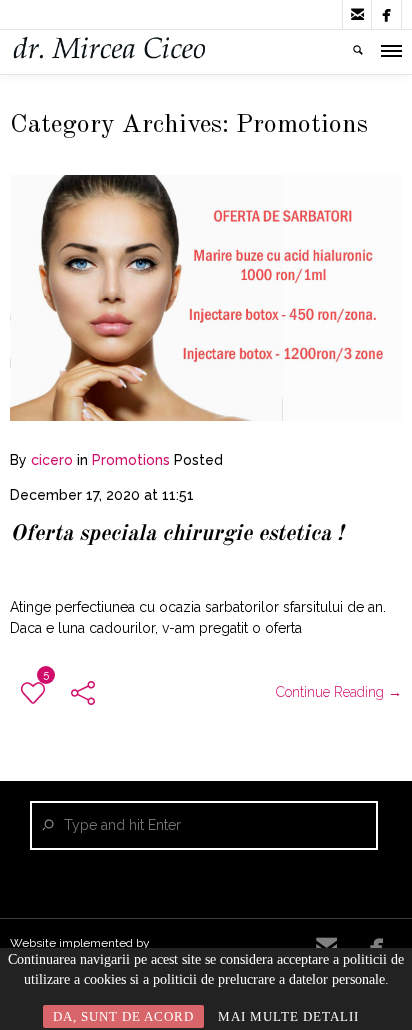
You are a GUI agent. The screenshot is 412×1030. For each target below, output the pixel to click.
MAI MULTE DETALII (288, 1016)
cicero (52, 460)
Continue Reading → (339, 692)
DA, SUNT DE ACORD (123, 1016)
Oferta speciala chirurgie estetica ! (176, 534)
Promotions (131, 460)
